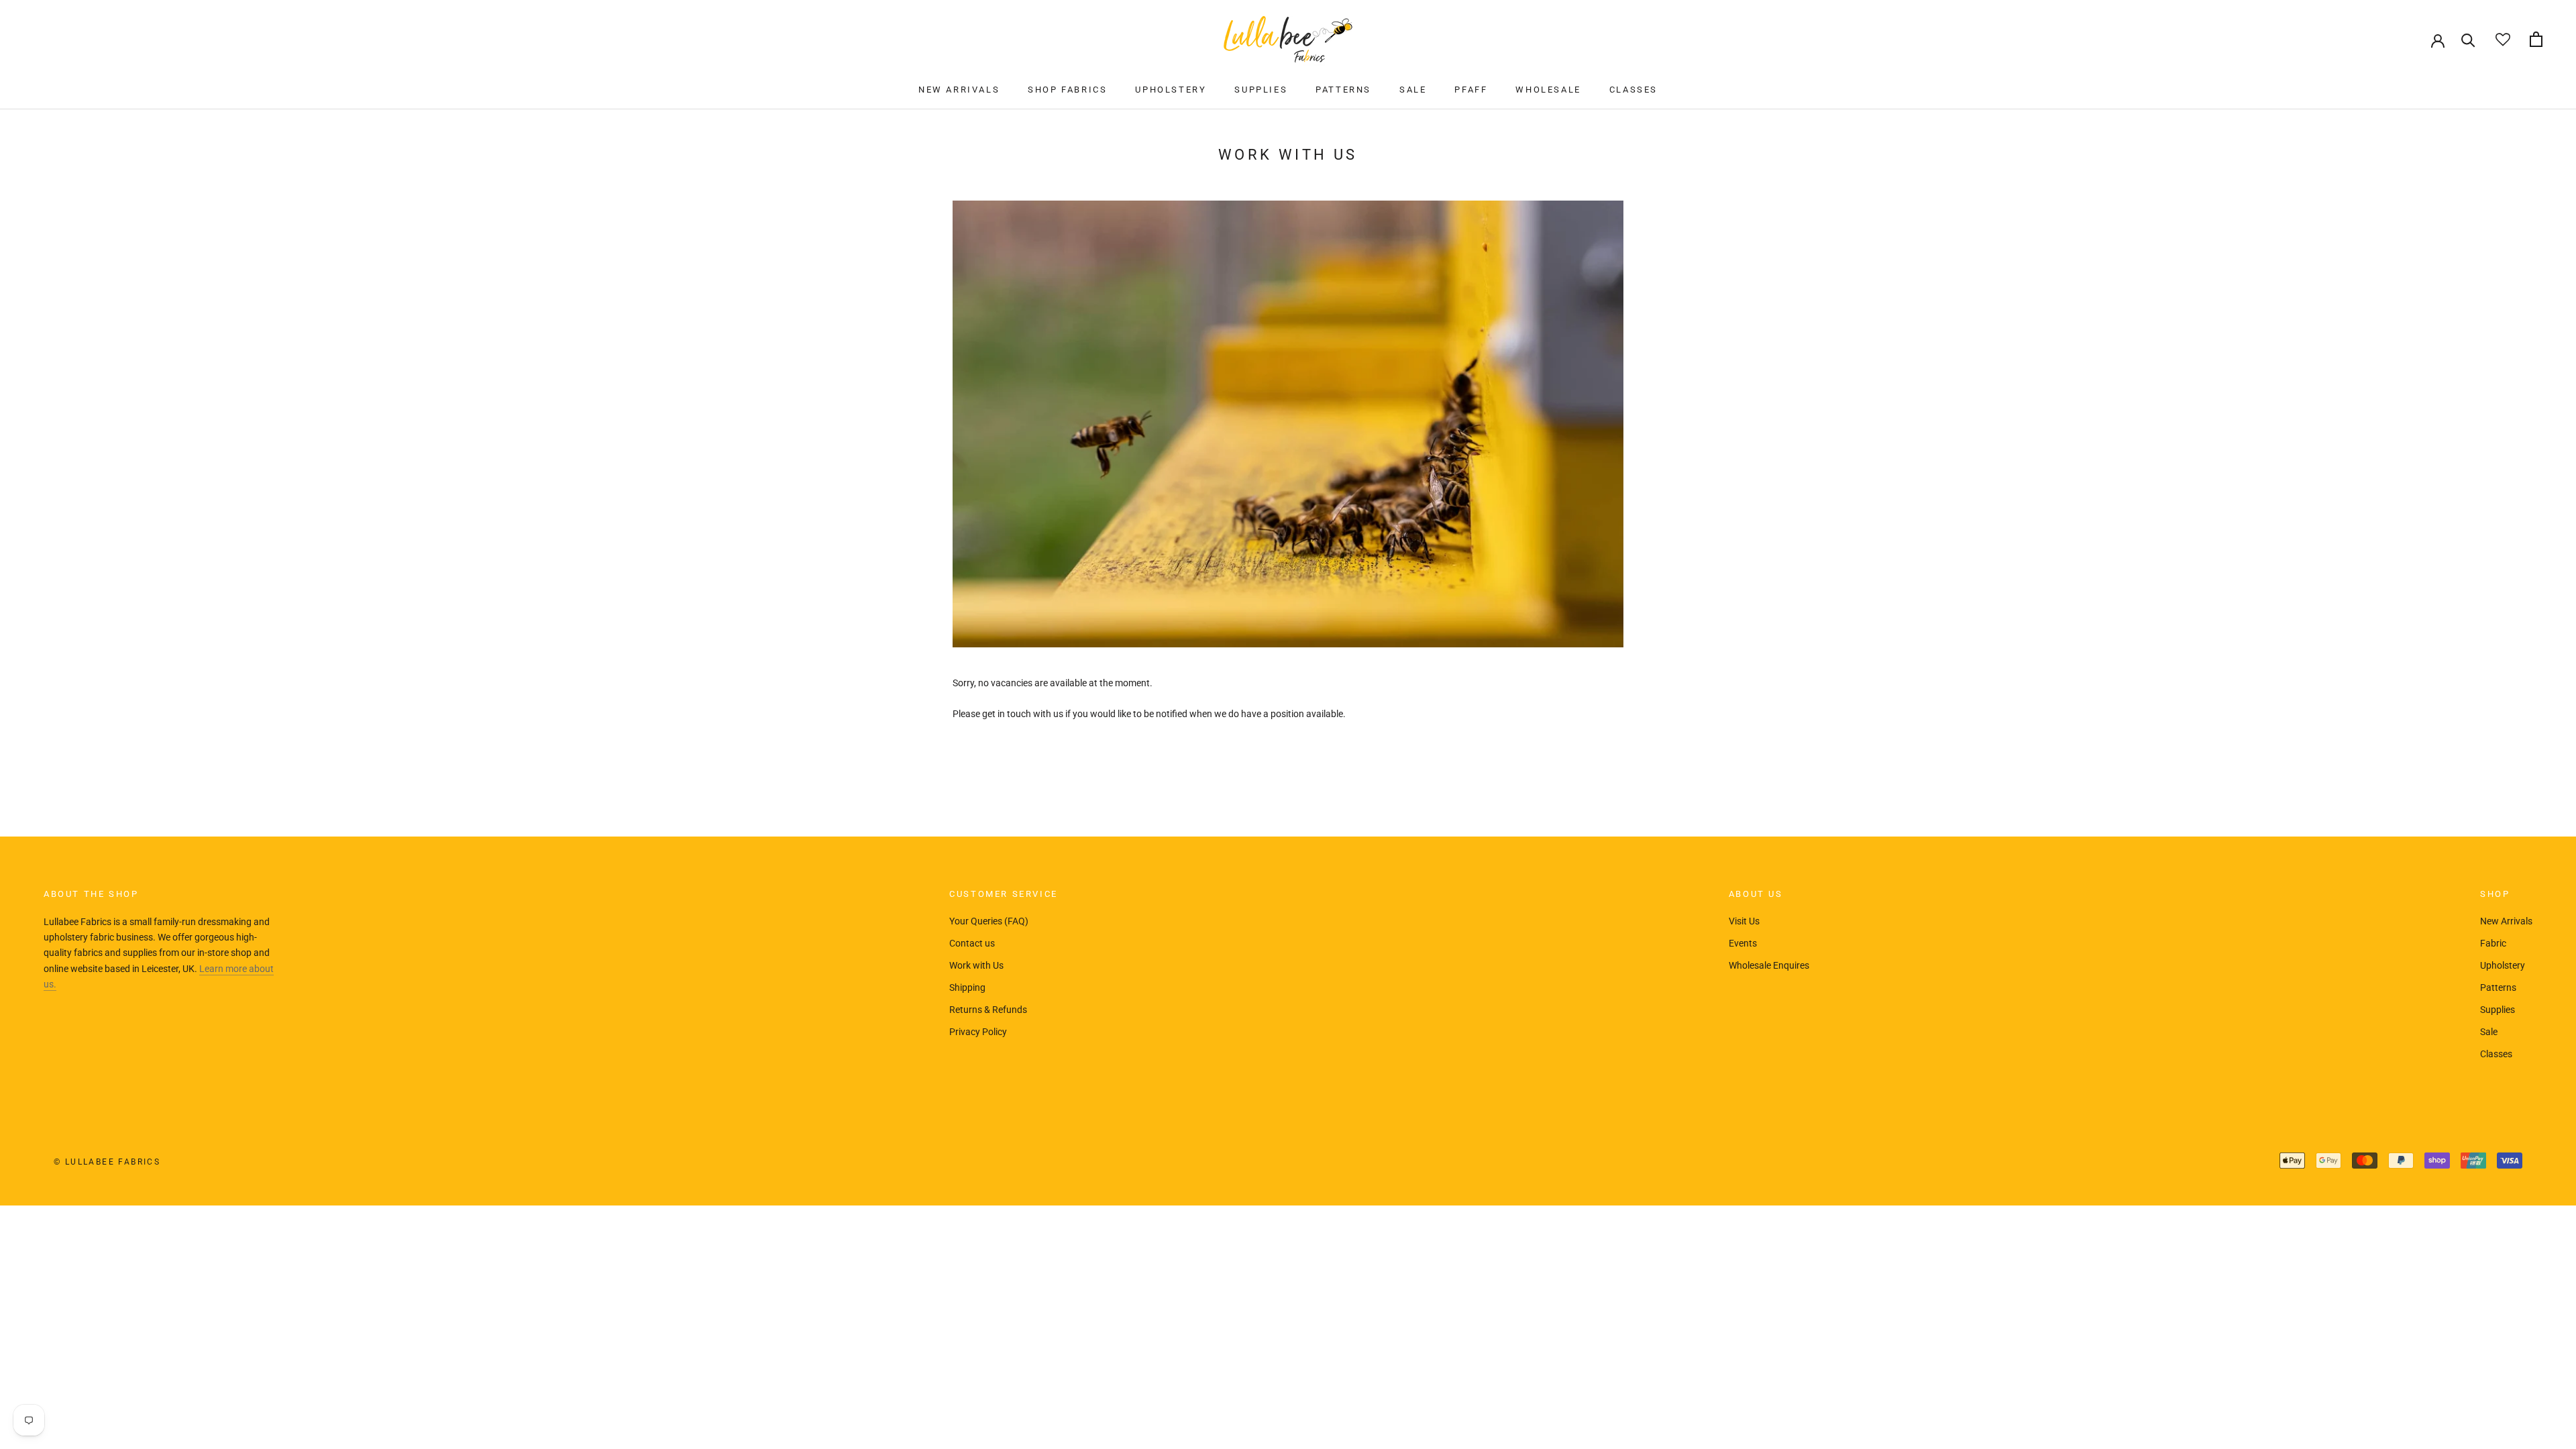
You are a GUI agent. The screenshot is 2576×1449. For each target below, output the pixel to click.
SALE (1413, 90)
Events (1743, 943)
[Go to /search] (2468, 39)
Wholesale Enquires (1769, 965)
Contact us (972, 943)
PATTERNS (1343, 90)
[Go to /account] (2438, 40)
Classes (2496, 1054)
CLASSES (1633, 90)
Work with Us (976, 965)
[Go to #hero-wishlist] (2503, 39)
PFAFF (1471, 90)
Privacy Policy (978, 1032)
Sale (2489, 1032)
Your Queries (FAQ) (989, 921)
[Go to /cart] (2536, 39)
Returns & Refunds (988, 1010)
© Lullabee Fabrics (107, 1162)
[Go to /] (1288, 39)
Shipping (967, 987)
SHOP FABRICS (1067, 90)
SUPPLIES (1261, 90)
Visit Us (1744, 921)
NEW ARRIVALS (959, 90)
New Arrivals (2506, 921)
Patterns (2498, 987)
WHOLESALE (1548, 90)
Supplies (2498, 1010)
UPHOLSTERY (1171, 90)
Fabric (2493, 943)
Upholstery (2503, 965)
